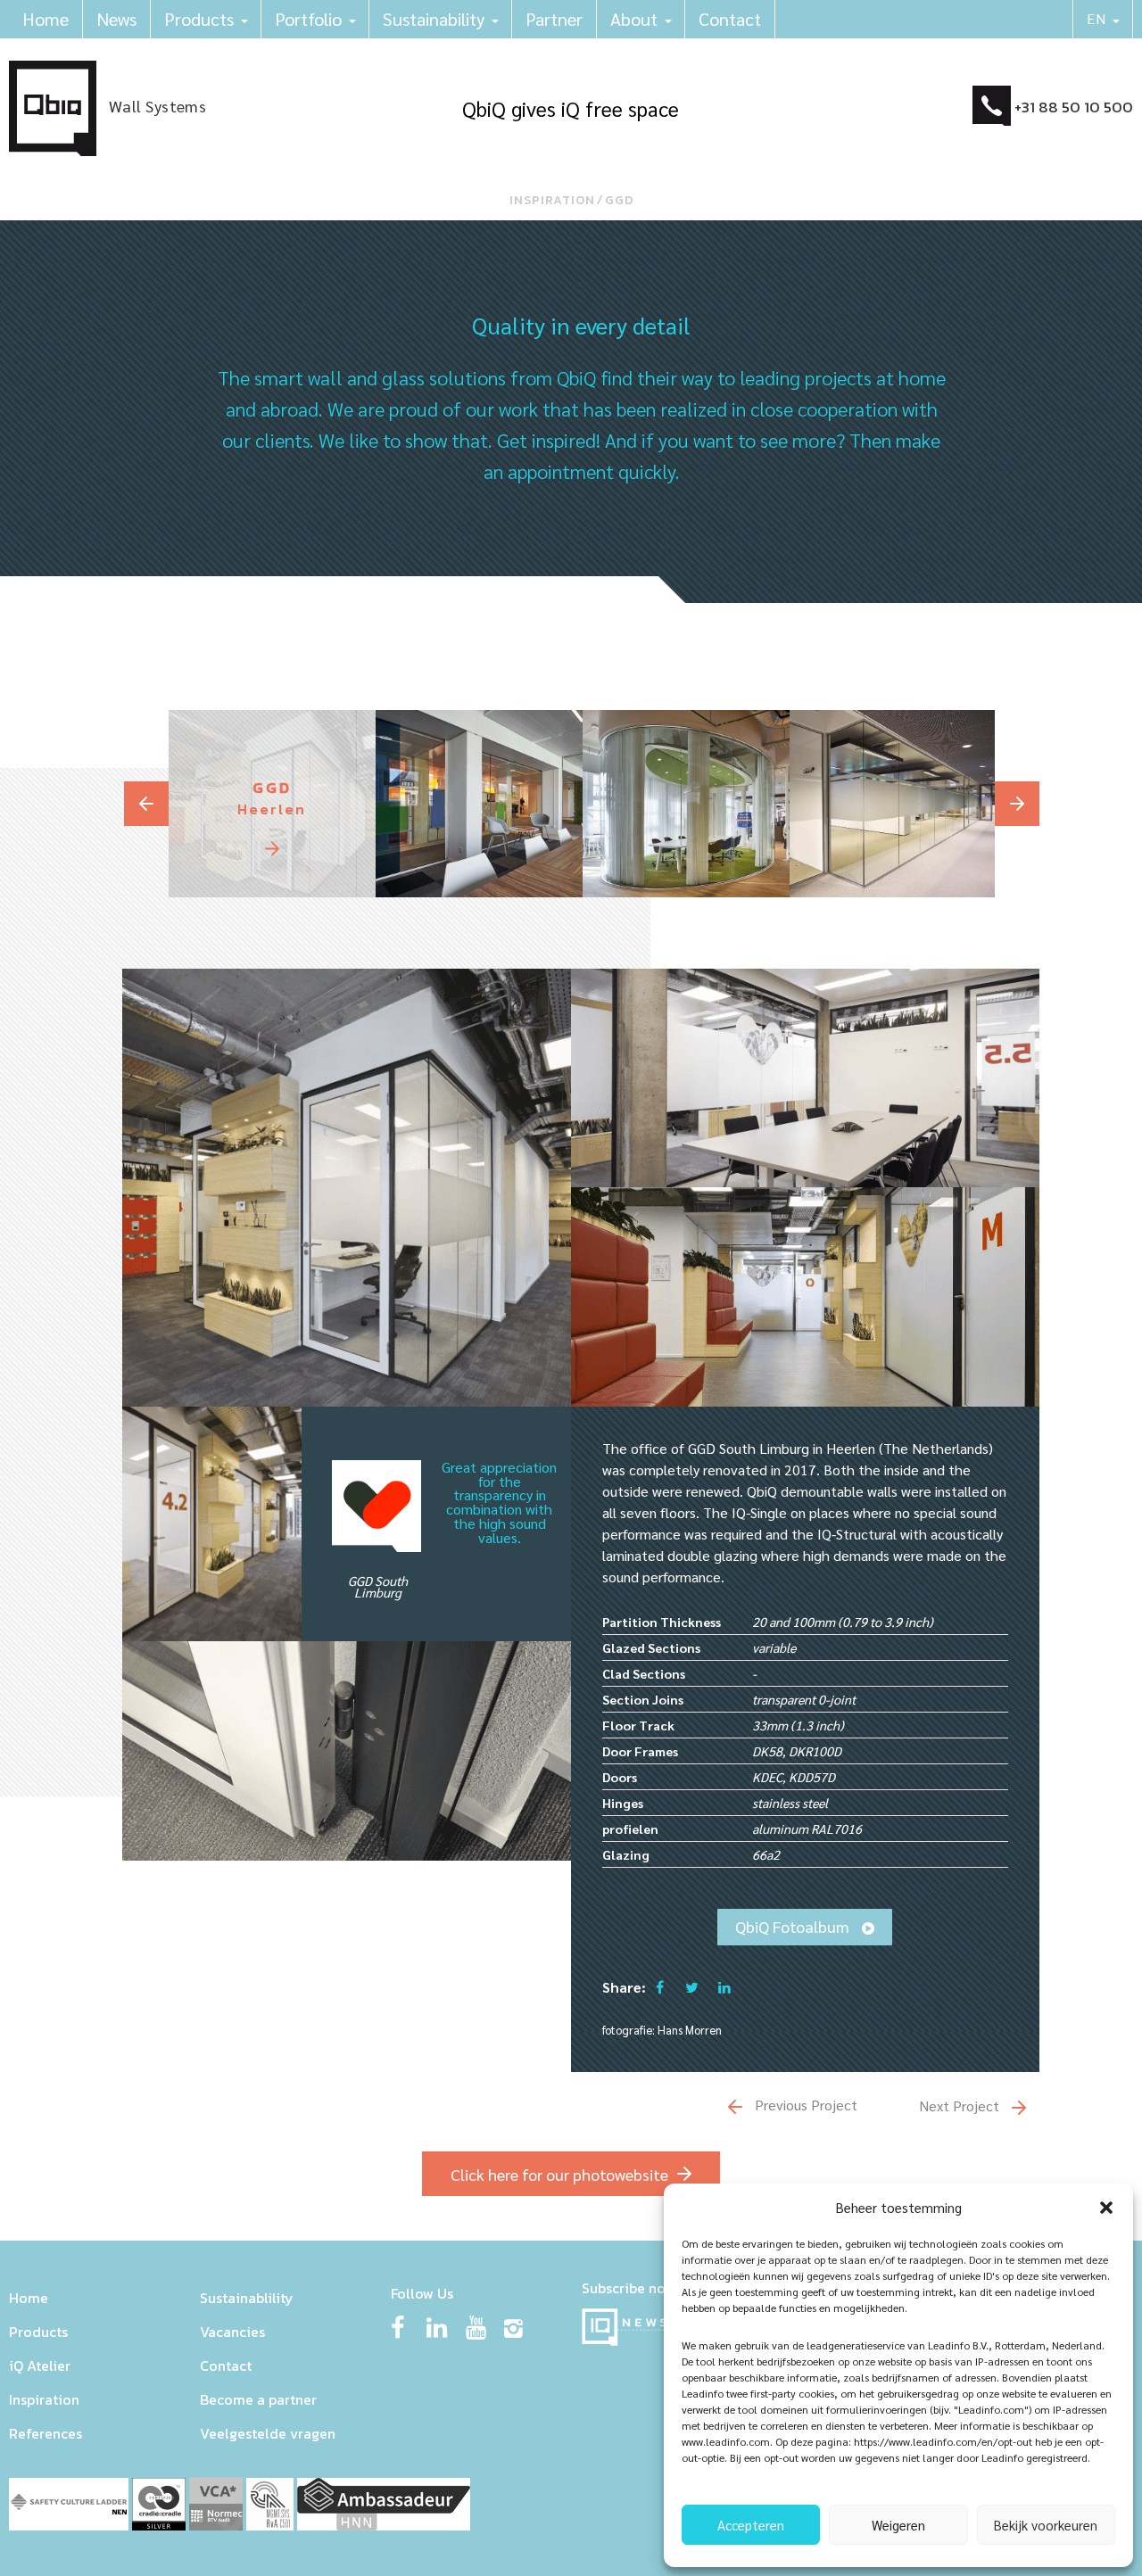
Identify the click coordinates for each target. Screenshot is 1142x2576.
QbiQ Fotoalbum (794, 1926)
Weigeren (898, 2525)
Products (199, 19)
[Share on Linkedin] (724, 1987)
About (634, 19)
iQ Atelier (40, 2365)
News (116, 19)
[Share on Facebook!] (659, 1987)
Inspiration (552, 200)
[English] (1103, 19)
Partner (554, 19)
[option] (272, 804)
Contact (730, 19)
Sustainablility (247, 2298)
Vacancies (232, 2332)
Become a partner (258, 2399)
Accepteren (751, 2525)
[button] (1106, 2208)
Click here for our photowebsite (559, 2174)
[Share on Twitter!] (691, 1987)
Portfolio (308, 19)
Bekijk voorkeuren (1046, 2525)
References (46, 2433)
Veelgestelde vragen (268, 2433)
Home (46, 19)
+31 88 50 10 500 (1074, 107)
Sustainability (434, 19)
